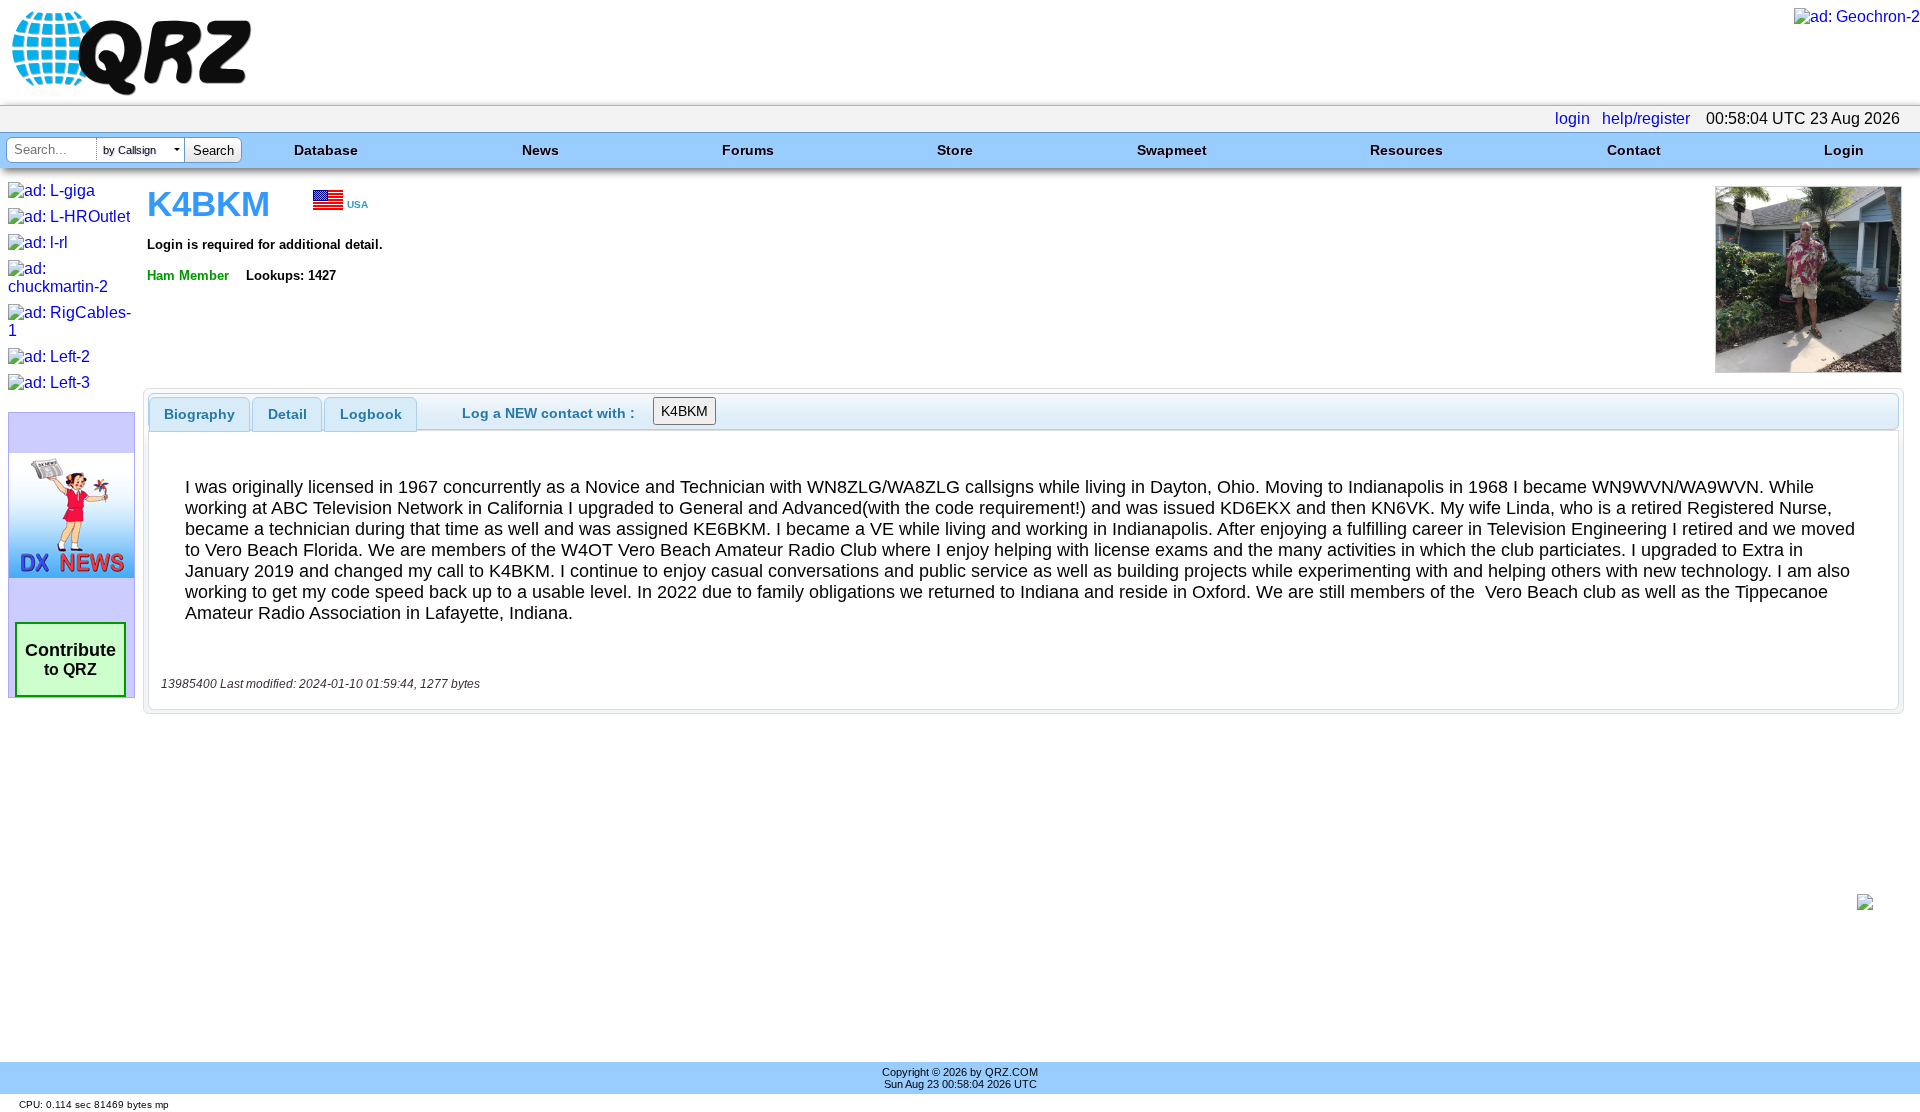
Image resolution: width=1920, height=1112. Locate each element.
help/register (1646, 118)
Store (955, 150)
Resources (1406, 150)
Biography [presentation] (199, 414)
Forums (748, 150)
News (540, 150)
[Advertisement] (1000, 902)
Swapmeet (1172, 150)
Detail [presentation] (287, 414)
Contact (1634, 150)
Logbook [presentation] (371, 414)
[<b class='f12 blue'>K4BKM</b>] (1808, 367)
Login (1844, 150)
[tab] (199, 414)
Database (326, 150)
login (1572, 118)
